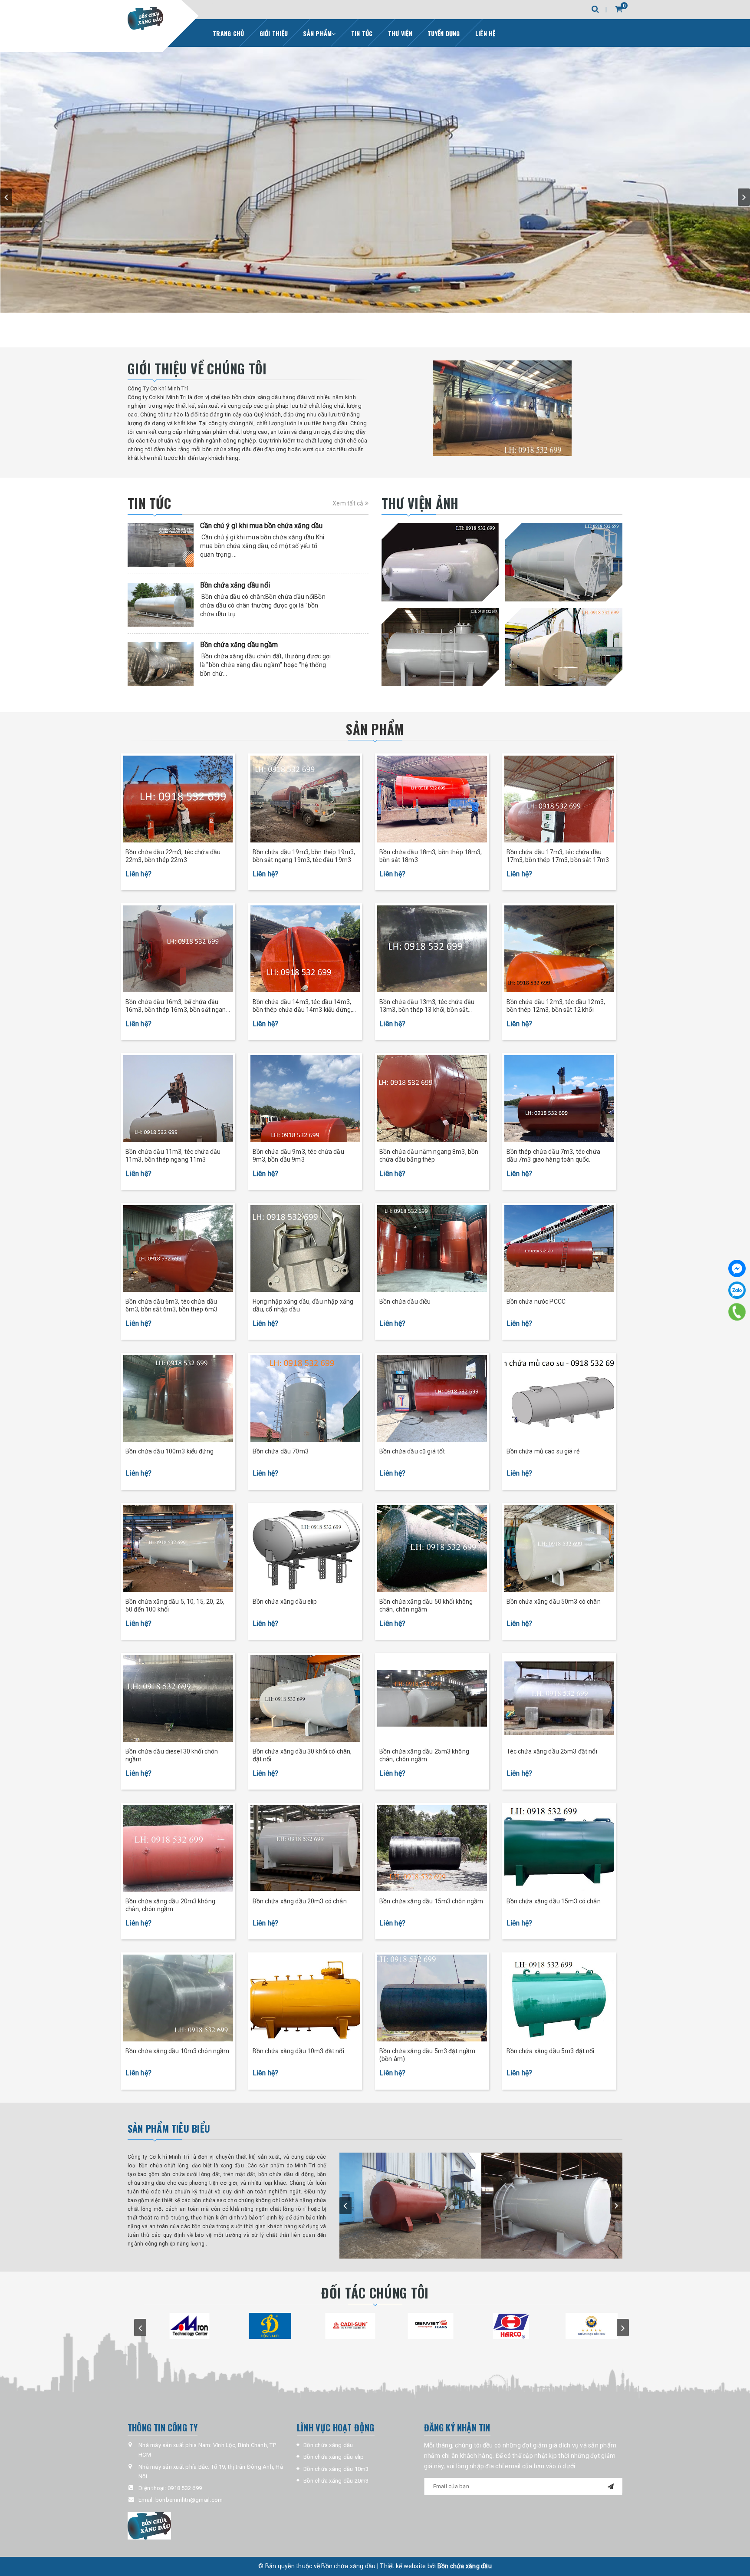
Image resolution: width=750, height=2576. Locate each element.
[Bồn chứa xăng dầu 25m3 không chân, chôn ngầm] (432, 1698)
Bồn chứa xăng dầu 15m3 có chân (554, 1901)
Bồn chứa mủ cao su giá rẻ (543, 1451)
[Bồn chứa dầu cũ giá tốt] (432, 1398)
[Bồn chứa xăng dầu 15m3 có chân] (559, 1848)
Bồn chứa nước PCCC (536, 1301)
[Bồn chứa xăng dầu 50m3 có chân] (559, 1549)
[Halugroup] (206, 2526)
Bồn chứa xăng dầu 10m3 (336, 2469)
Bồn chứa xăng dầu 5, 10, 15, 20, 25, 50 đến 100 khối (175, 1605)
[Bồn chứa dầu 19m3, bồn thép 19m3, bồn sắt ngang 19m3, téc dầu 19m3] (305, 799)
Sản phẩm (317, 33)
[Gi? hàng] (619, 9)
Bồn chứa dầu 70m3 (281, 1451)
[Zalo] (737, 1290)
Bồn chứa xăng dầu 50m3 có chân (554, 1602)
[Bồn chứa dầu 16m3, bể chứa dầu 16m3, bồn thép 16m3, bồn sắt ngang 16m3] (178, 949)
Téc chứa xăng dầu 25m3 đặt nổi (552, 1751)
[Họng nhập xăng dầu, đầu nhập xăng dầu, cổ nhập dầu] (305, 1248)
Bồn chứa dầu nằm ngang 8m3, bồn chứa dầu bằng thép (429, 1156)
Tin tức (362, 33)
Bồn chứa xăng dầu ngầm (239, 645)
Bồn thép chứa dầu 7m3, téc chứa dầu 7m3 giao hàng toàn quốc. (553, 1156)
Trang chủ (228, 33)
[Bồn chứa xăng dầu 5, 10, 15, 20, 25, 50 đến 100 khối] (178, 1549)
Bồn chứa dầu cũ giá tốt (412, 1451)
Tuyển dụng (444, 33)
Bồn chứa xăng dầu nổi (235, 585)
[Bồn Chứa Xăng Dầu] (145, 18)
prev (6, 197)
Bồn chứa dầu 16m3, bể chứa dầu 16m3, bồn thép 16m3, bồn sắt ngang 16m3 (178, 1006)
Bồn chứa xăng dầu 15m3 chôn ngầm (431, 1901)
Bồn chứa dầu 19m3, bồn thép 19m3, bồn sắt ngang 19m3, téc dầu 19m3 (304, 856)
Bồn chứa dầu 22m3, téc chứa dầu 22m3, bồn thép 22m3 (173, 856)
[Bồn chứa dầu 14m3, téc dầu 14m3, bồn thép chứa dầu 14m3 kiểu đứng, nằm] (305, 949)
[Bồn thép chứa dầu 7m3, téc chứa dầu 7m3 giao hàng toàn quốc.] (559, 1099)
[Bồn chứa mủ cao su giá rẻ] (559, 1398)
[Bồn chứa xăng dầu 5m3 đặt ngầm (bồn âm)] (432, 1998)
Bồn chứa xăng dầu (328, 2445)
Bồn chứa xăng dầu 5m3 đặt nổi (551, 2051)
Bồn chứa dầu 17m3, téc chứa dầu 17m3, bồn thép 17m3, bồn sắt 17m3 (558, 856)
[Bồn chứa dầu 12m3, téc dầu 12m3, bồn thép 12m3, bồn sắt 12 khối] (559, 949)
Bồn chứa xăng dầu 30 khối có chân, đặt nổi (302, 1755)
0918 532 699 (185, 2488)
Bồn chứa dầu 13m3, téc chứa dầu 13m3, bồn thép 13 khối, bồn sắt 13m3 (427, 1006)
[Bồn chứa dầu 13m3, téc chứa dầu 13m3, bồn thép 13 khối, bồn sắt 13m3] (432, 949)
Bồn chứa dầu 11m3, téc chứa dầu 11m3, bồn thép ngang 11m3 (173, 1156)
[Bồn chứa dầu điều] (432, 1248)
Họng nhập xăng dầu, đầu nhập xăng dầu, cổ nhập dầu (303, 1305)
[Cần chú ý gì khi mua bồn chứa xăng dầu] (161, 545)
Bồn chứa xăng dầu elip (285, 1602)
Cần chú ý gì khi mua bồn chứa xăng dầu (262, 526)
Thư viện (400, 33)
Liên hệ (485, 33)
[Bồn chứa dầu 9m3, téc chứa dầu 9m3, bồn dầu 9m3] (305, 1099)
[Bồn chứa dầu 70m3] (305, 1398)
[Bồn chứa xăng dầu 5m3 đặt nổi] (559, 1998)
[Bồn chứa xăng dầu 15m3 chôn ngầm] (432, 1848)
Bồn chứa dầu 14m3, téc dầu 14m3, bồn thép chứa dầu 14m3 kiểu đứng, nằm (303, 1006)
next (744, 197)
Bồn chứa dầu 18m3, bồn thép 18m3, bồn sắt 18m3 (431, 856)
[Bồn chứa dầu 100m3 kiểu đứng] (178, 1398)
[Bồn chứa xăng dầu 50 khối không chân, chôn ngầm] (432, 1549)
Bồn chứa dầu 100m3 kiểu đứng (169, 1451)
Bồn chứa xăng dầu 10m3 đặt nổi (298, 2051)
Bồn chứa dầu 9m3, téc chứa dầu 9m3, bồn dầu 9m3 (298, 1156)
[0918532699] (737, 1312)
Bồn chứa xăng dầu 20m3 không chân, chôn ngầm (170, 1905)
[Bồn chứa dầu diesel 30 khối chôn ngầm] (178, 1698)
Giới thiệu (274, 33)
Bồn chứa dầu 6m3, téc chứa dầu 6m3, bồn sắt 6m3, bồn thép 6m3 (171, 1305)
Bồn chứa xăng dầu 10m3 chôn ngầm (177, 2051)
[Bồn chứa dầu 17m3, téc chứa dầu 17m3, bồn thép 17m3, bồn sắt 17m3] (559, 799)
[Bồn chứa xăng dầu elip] (305, 1549)
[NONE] (440, 562)
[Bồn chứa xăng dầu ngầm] (161, 664)
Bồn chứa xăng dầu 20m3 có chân (300, 1901)
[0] (611, 9)
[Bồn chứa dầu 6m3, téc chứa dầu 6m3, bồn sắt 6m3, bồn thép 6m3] (178, 1248)
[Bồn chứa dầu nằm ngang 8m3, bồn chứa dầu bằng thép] (432, 1099)
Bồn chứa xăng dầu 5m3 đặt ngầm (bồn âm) (427, 2055)
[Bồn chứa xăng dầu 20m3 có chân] (305, 1848)
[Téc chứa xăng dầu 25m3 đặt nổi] (559, 1698)
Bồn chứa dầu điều (405, 1301)
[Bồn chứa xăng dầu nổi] (161, 605)
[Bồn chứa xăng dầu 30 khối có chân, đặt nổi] (305, 1698)
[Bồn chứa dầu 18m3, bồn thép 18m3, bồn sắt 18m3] (432, 799)
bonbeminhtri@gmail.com (189, 2500)
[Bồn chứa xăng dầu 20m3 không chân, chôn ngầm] (178, 1848)
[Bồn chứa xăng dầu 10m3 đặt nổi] (305, 1998)
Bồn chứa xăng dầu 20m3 (336, 2481)
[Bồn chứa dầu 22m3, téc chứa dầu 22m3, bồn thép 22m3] (178, 799)
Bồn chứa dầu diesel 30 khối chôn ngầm (172, 1755)
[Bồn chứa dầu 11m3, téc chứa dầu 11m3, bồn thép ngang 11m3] (178, 1099)
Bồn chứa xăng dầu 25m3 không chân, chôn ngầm (424, 1755)
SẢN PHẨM (375, 729)
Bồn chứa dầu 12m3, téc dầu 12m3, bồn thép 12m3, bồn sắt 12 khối (556, 1006)
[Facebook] (737, 1268)
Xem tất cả (349, 503)
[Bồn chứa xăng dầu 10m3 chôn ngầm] (178, 1998)
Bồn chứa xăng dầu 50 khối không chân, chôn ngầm (426, 1605)
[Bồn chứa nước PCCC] (559, 1248)
